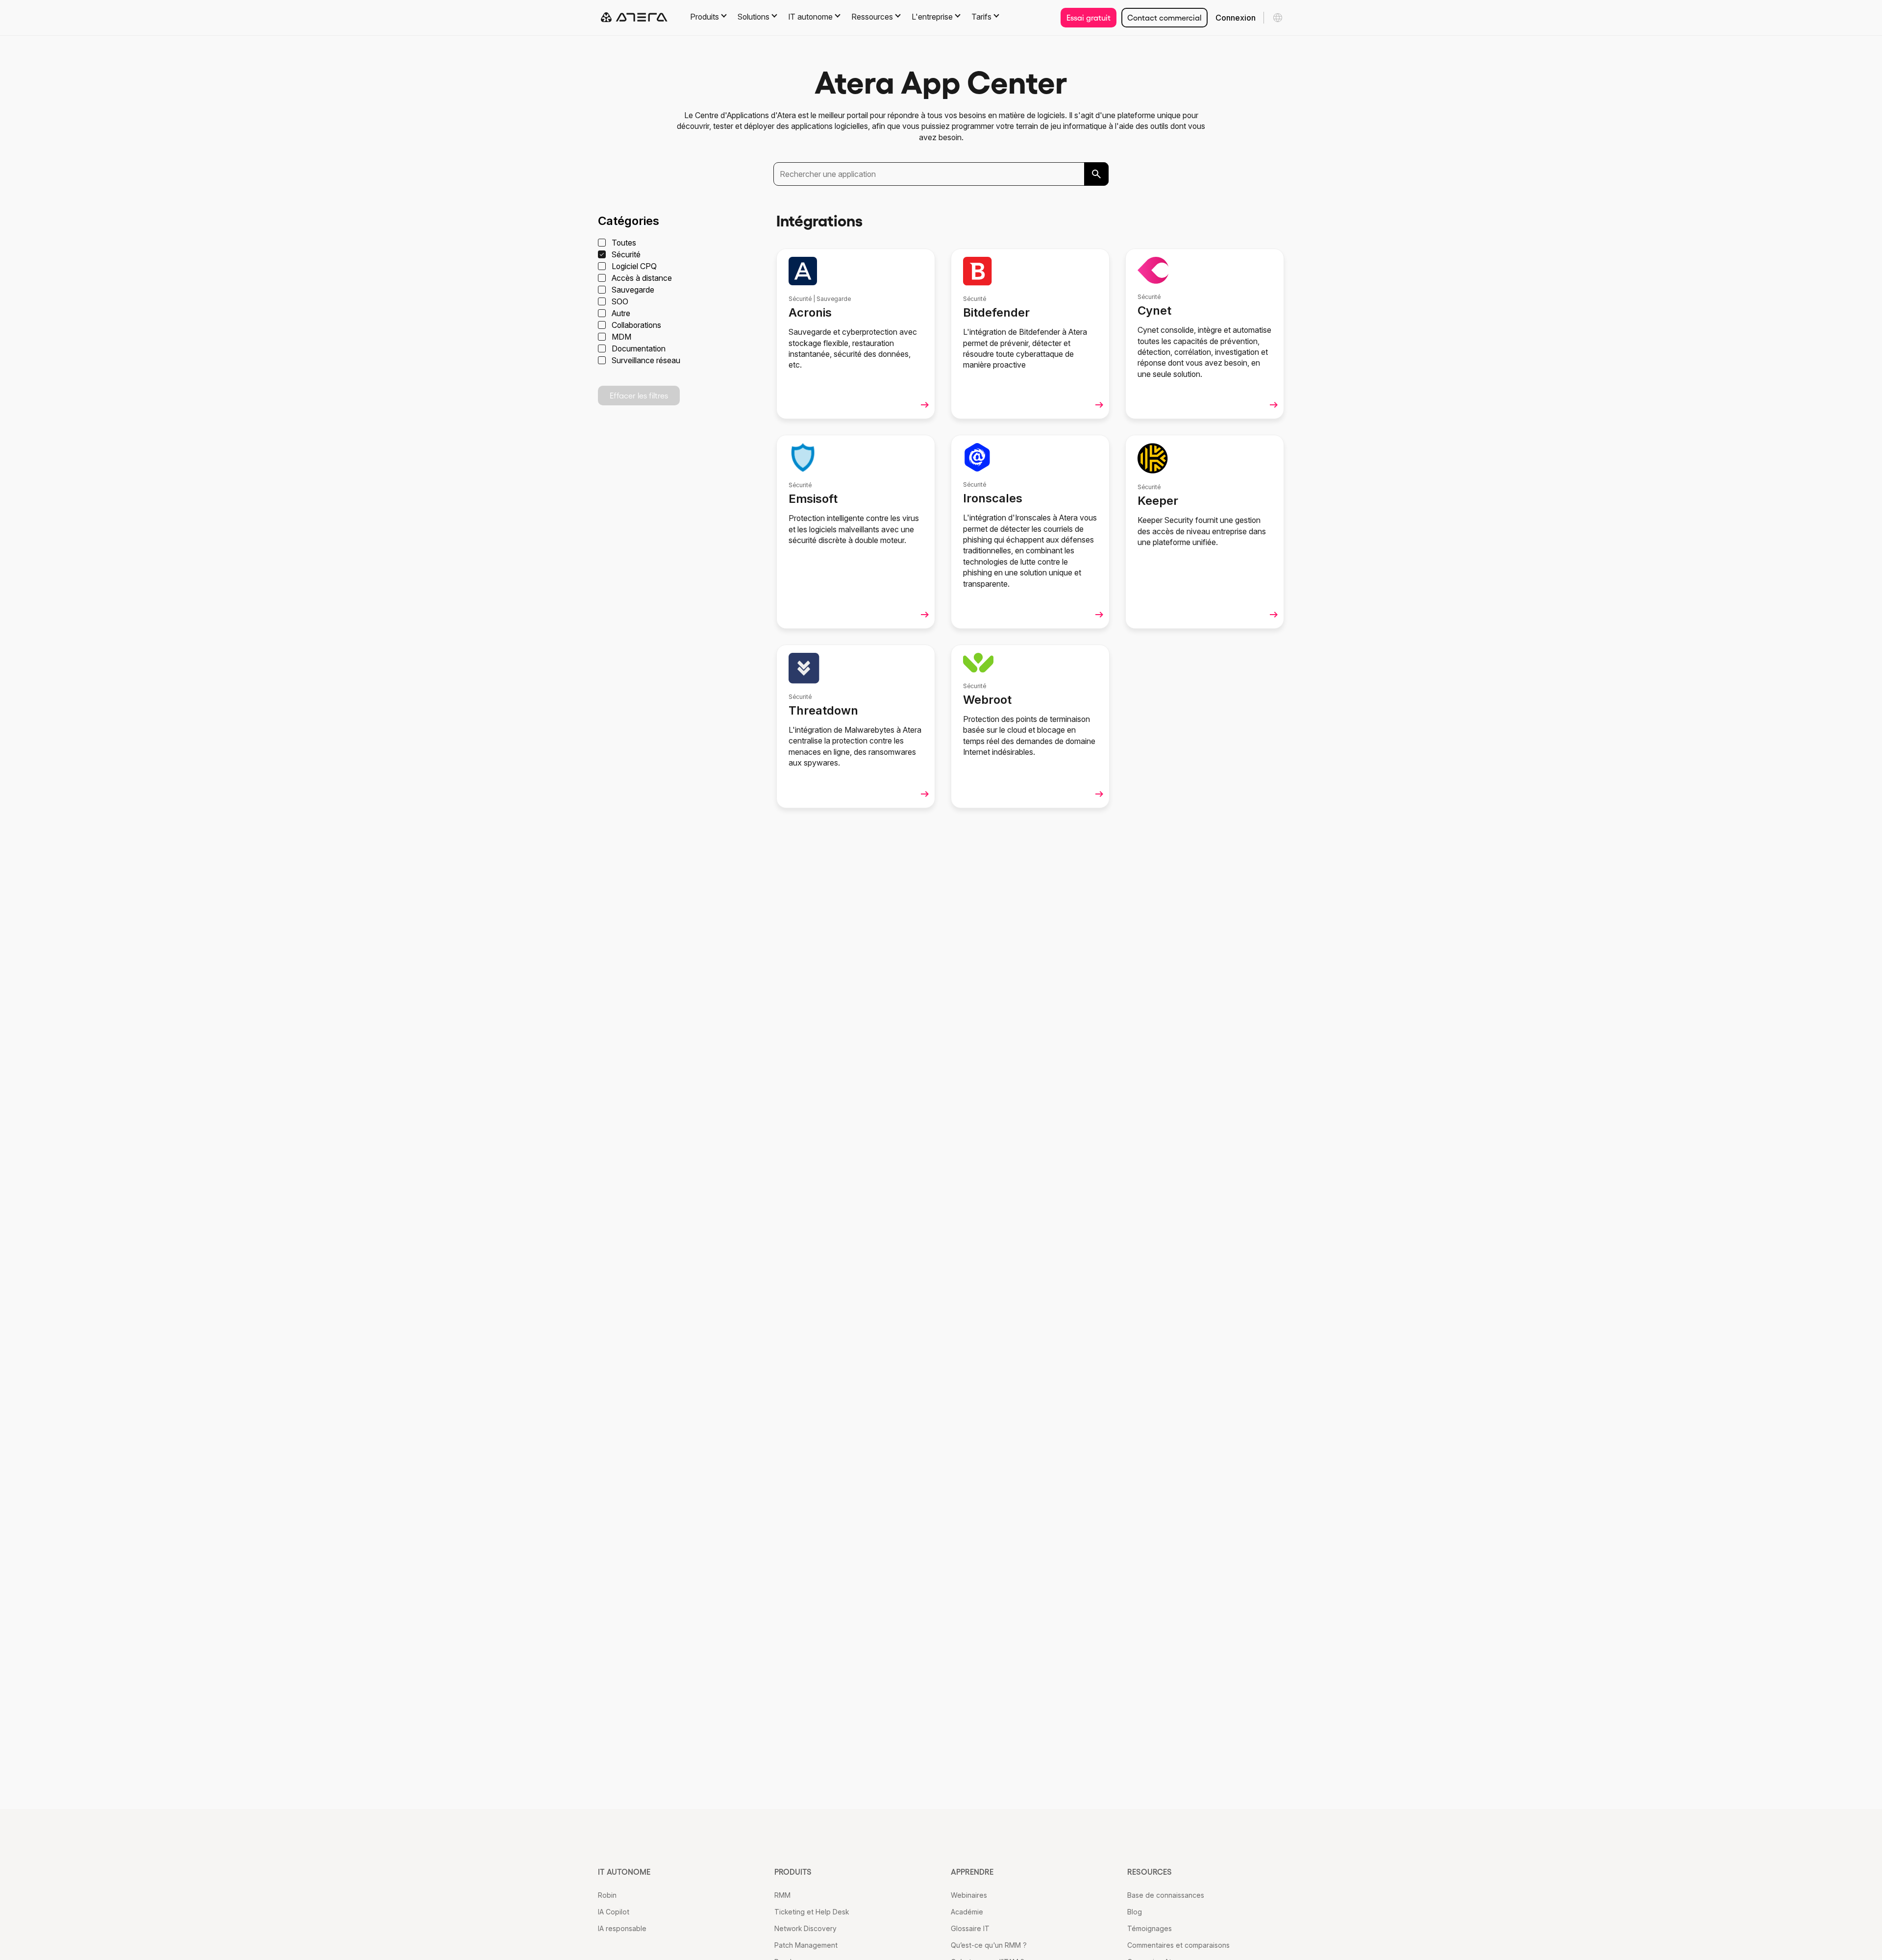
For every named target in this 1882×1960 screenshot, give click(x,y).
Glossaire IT (970, 1928)
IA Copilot (614, 1912)
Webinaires (969, 1895)
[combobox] (941, 174)
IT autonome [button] (810, 17)
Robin (607, 1895)
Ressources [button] (872, 17)
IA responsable (622, 1928)
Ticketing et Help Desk (812, 1912)
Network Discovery (805, 1928)
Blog (1135, 1912)
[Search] (1096, 174)
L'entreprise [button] (932, 17)
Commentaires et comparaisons (1178, 1945)
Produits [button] (705, 17)
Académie (967, 1912)
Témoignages (1150, 1928)
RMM (782, 1895)
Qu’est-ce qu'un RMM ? (989, 1945)
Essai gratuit (1089, 18)
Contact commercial (1164, 18)
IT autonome (624, 1872)
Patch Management (806, 1945)
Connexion (1236, 18)
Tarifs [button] (981, 17)
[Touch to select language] (1278, 18)
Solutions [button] (754, 17)
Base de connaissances (1166, 1895)
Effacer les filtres (639, 396)
